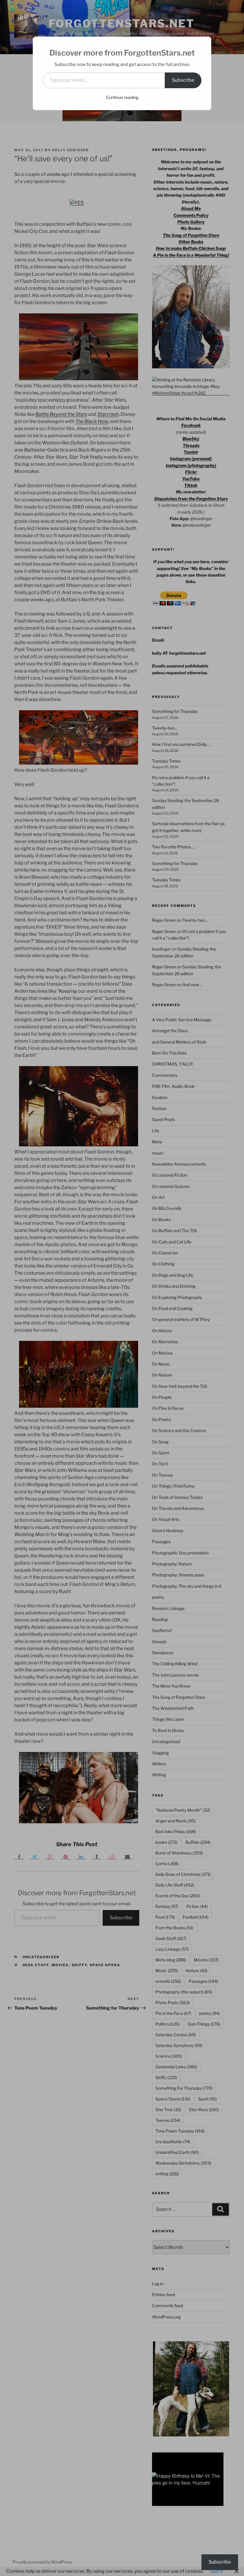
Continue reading (122, 97)
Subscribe (183, 80)
